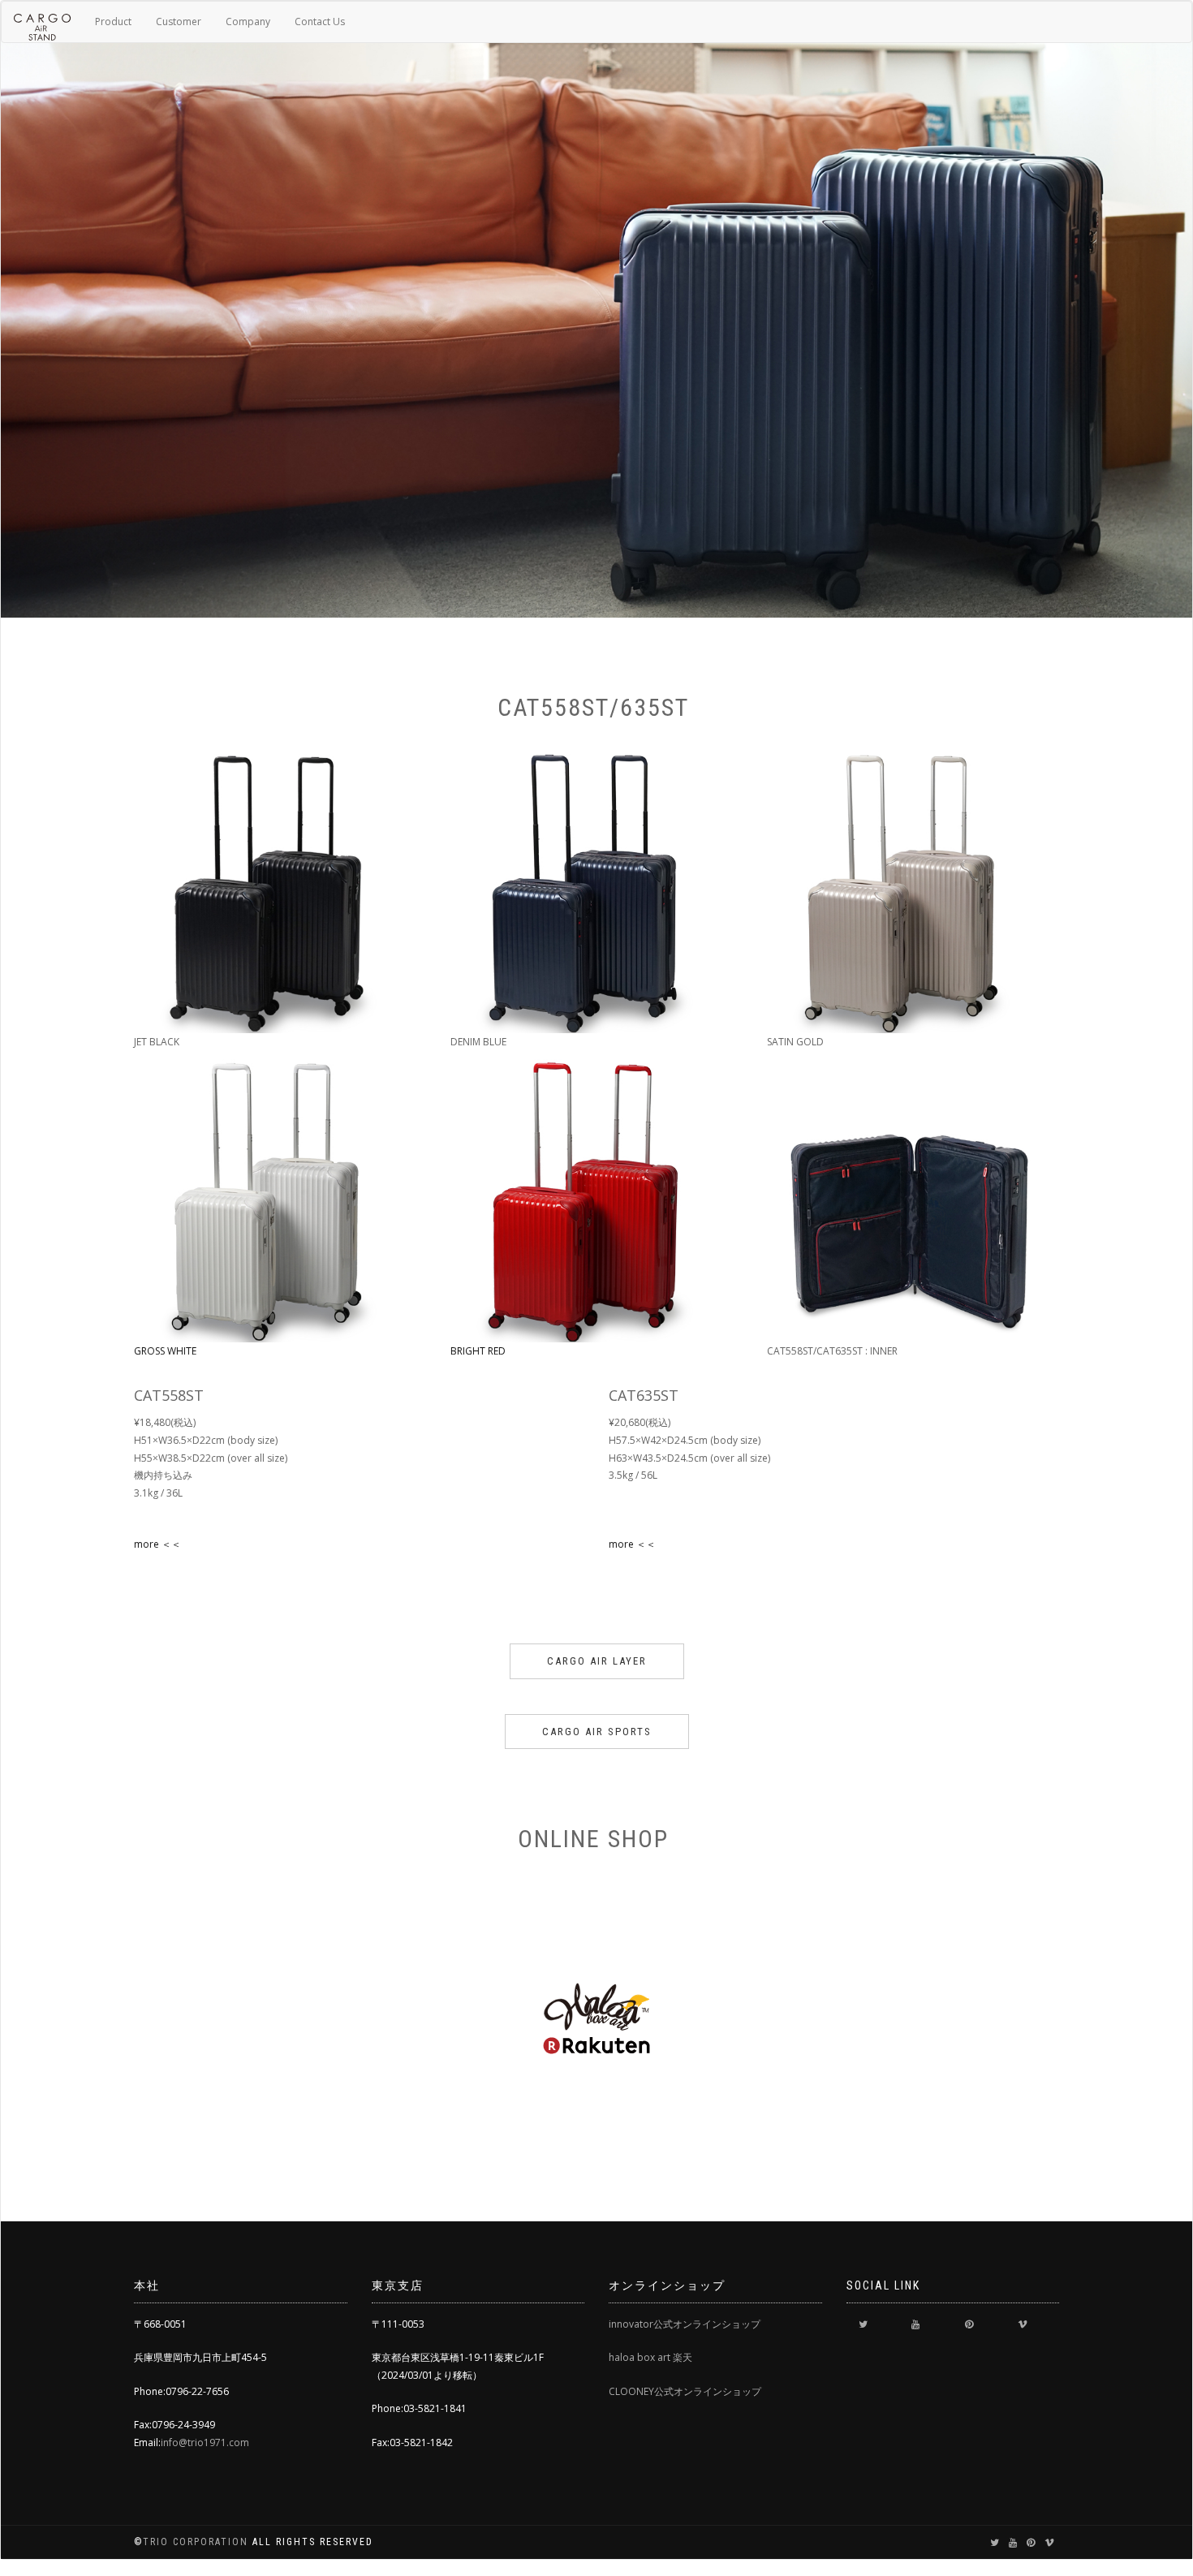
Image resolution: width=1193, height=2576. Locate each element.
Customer (179, 22)
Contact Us (320, 22)
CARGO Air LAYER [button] (597, 1661)
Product (113, 22)
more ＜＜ (157, 1544)
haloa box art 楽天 (650, 2357)
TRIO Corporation (198, 2542)
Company (248, 22)
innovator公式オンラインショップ (685, 2324)
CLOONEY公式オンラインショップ (685, 2391)
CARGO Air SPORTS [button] (597, 1732)
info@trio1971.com (205, 2442)
